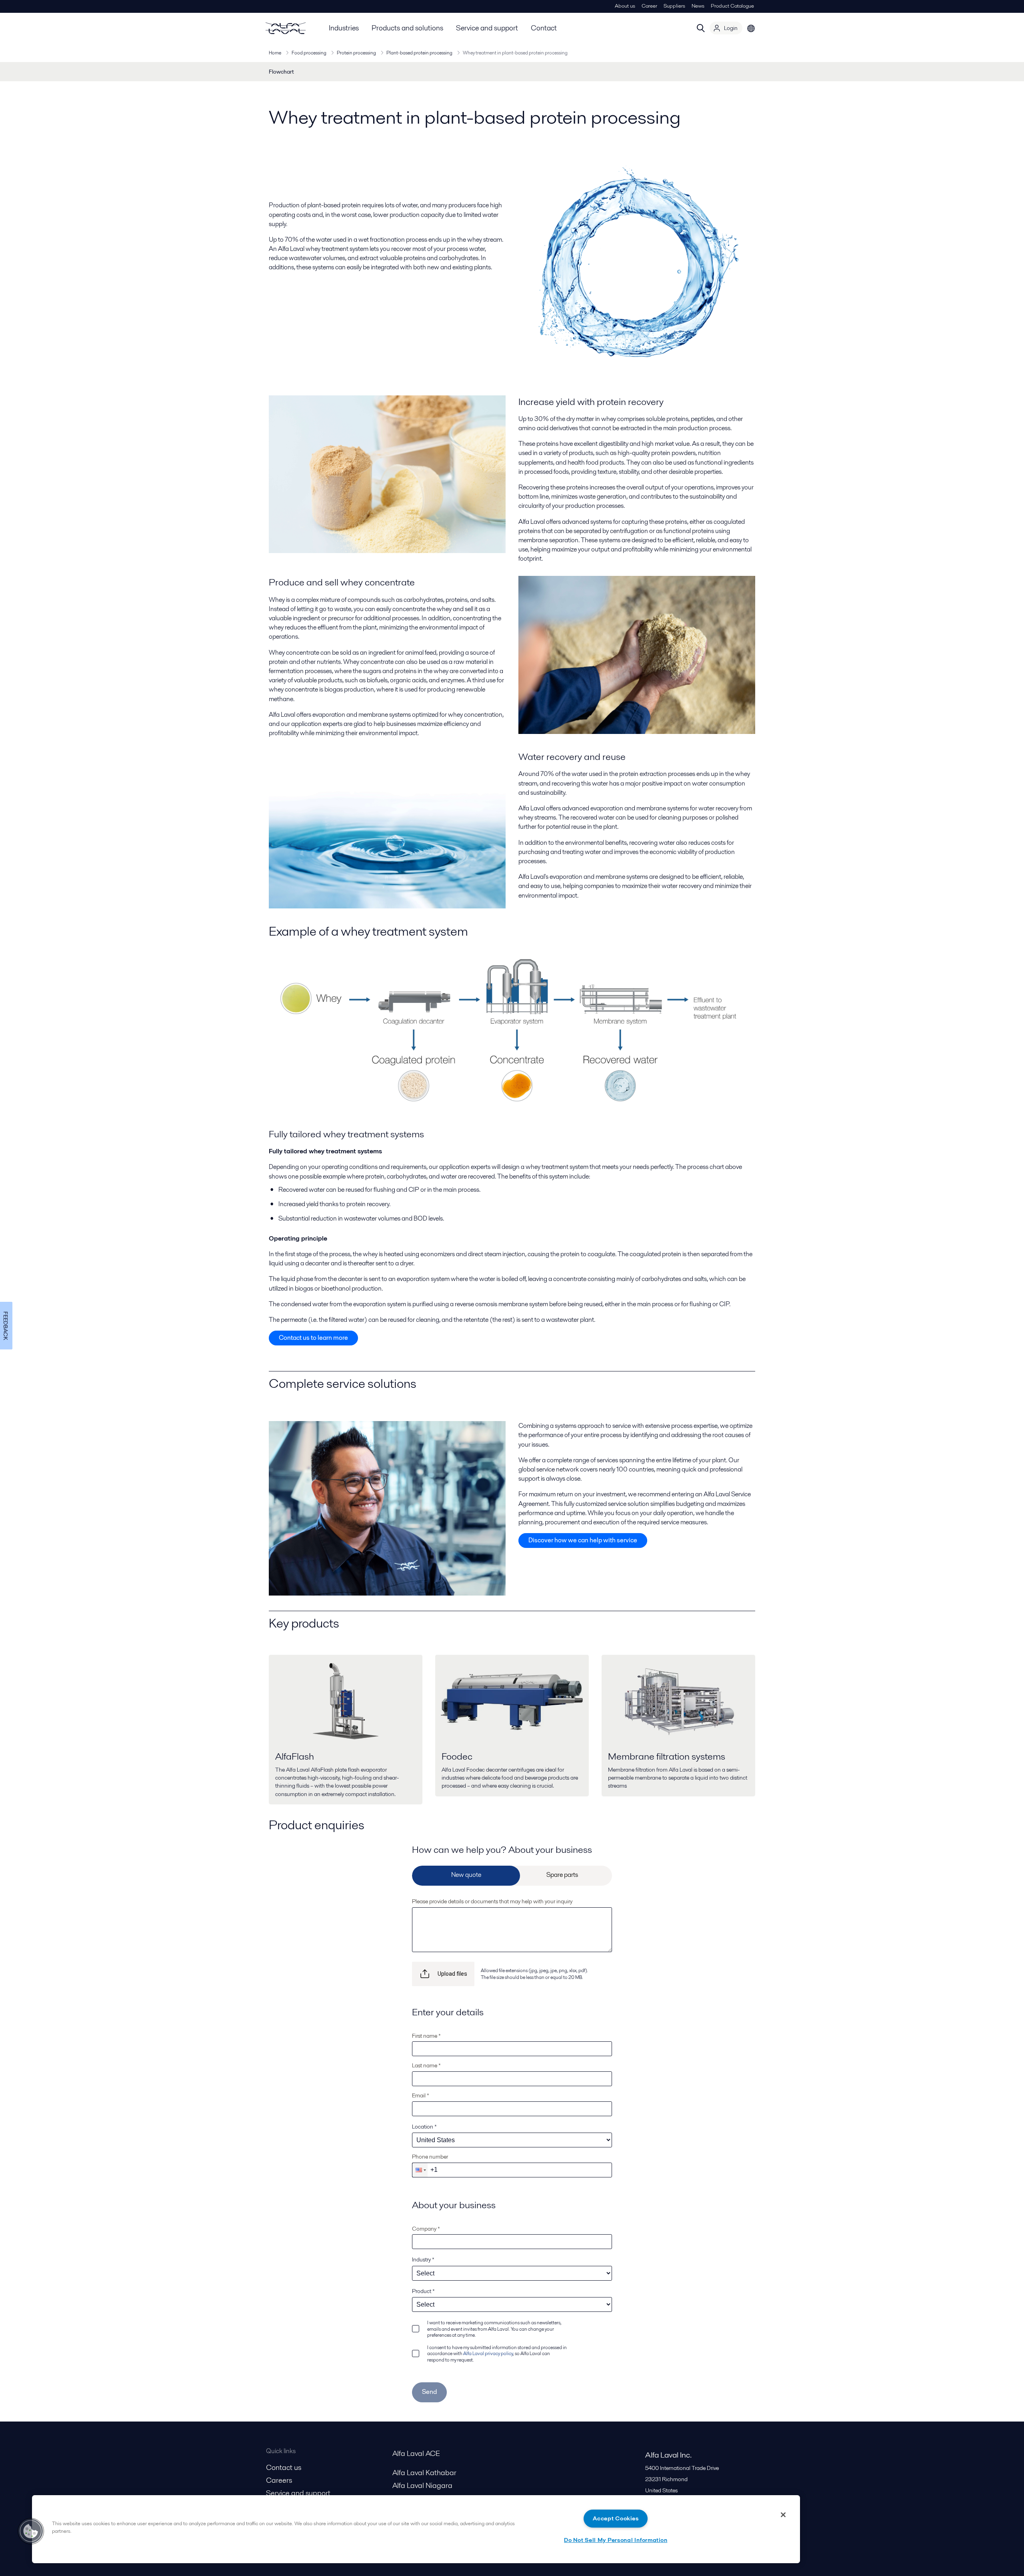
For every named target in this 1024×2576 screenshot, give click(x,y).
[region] (416, 2529)
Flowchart (281, 72)
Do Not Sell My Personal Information (616, 2540)
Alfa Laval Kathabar (424, 2473)
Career (649, 6)
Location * (424, 2127)
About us (625, 6)
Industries (344, 28)
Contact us (284, 2467)
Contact (544, 28)
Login (731, 28)
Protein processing (356, 53)
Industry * (423, 2259)
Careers (279, 2480)
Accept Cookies (616, 2518)
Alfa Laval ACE (416, 2453)
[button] (420, 2170)
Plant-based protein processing (419, 53)
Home (275, 53)
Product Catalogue (732, 6)
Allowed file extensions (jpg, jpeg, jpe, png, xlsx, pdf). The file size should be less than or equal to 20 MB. (534, 1974)
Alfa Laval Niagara (422, 2485)
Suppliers (674, 6)
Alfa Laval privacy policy (488, 2353)
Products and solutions (407, 28)
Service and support (487, 28)
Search (701, 28)
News (698, 6)
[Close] (783, 2515)
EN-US (751, 28)
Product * (423, 2291)
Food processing (309, 53)
